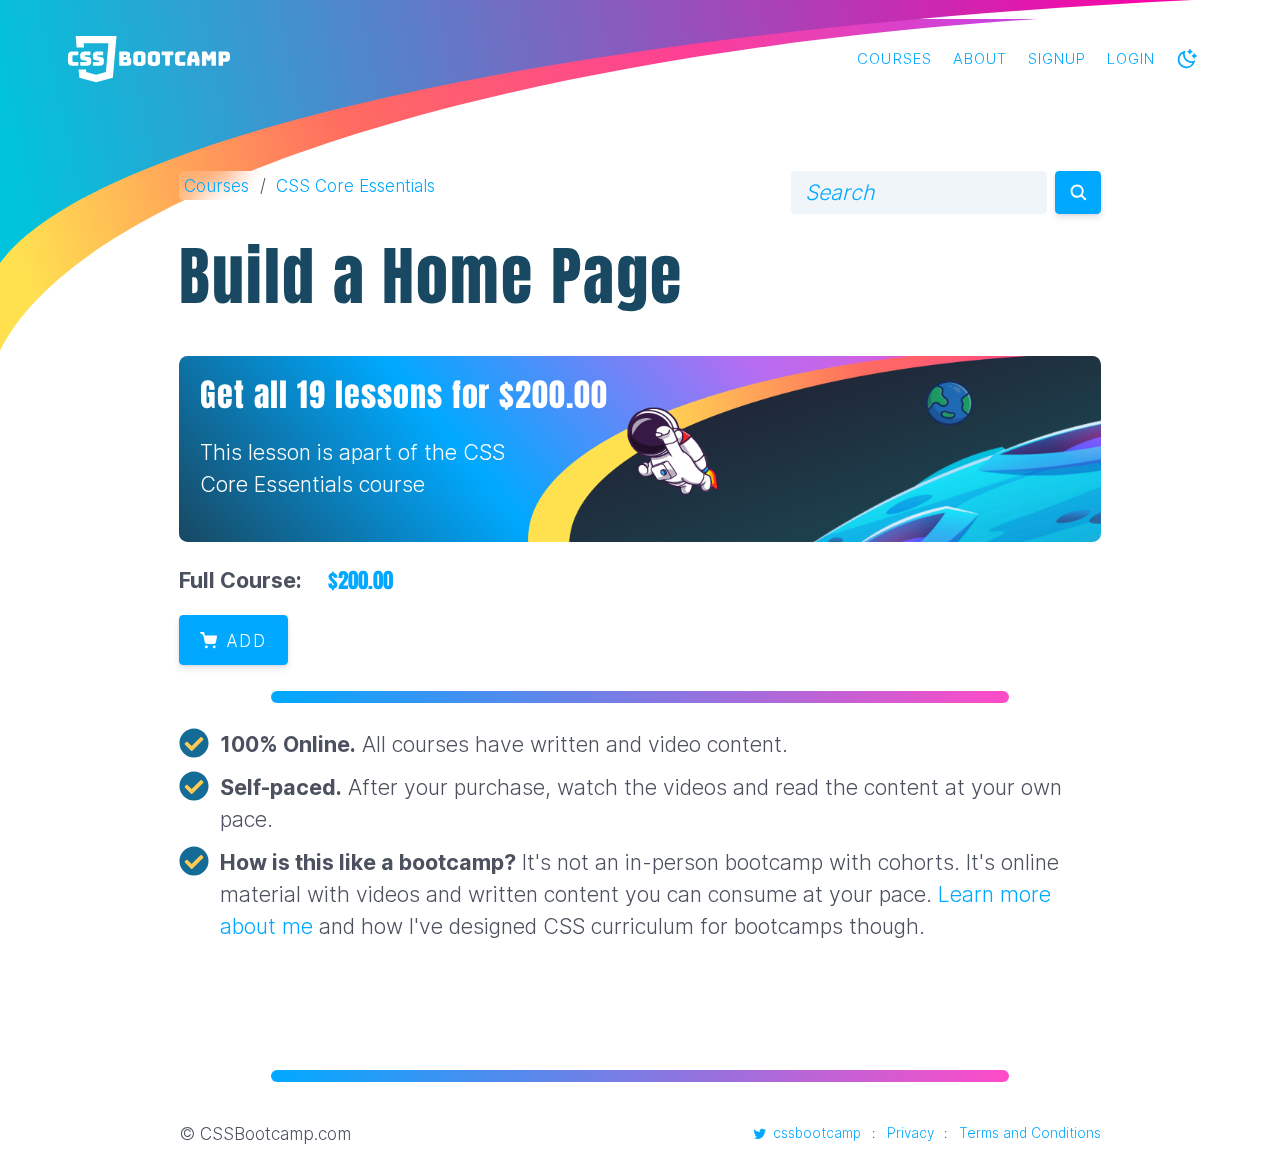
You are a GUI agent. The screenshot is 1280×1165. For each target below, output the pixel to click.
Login (1131, 59)
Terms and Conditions (1030, 1133)
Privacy (910, 1133)
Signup (1057, 59)
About (980, 59)
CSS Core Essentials (355, 185)
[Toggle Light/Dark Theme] (1187, 59)
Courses (894, 59)
